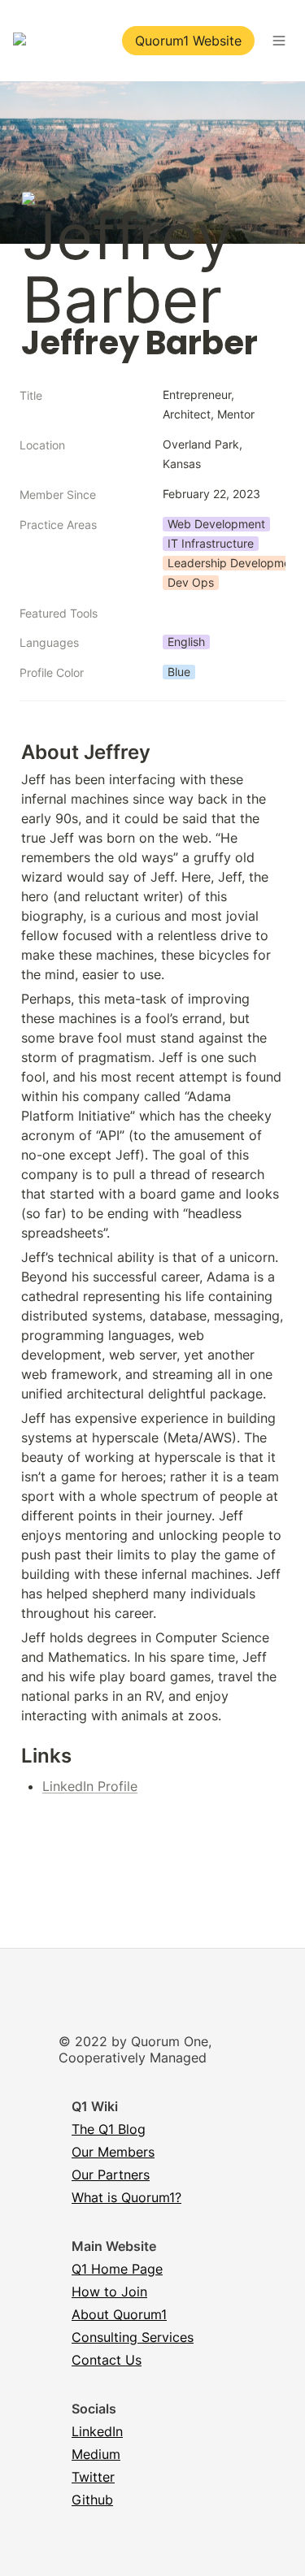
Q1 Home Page (117, 2269)
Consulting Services (133, 2337)
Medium (96, 2454)
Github (92, 2500)
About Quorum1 (119, 2314)
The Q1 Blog (109, 2129)
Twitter (93, 2477)
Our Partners (111, 2175)
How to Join (109, 2292)
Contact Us (107, 2360)
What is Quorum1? (126, 2197)
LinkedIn (97, 2431)
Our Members (113, 2152)
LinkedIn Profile (90, 1786)
